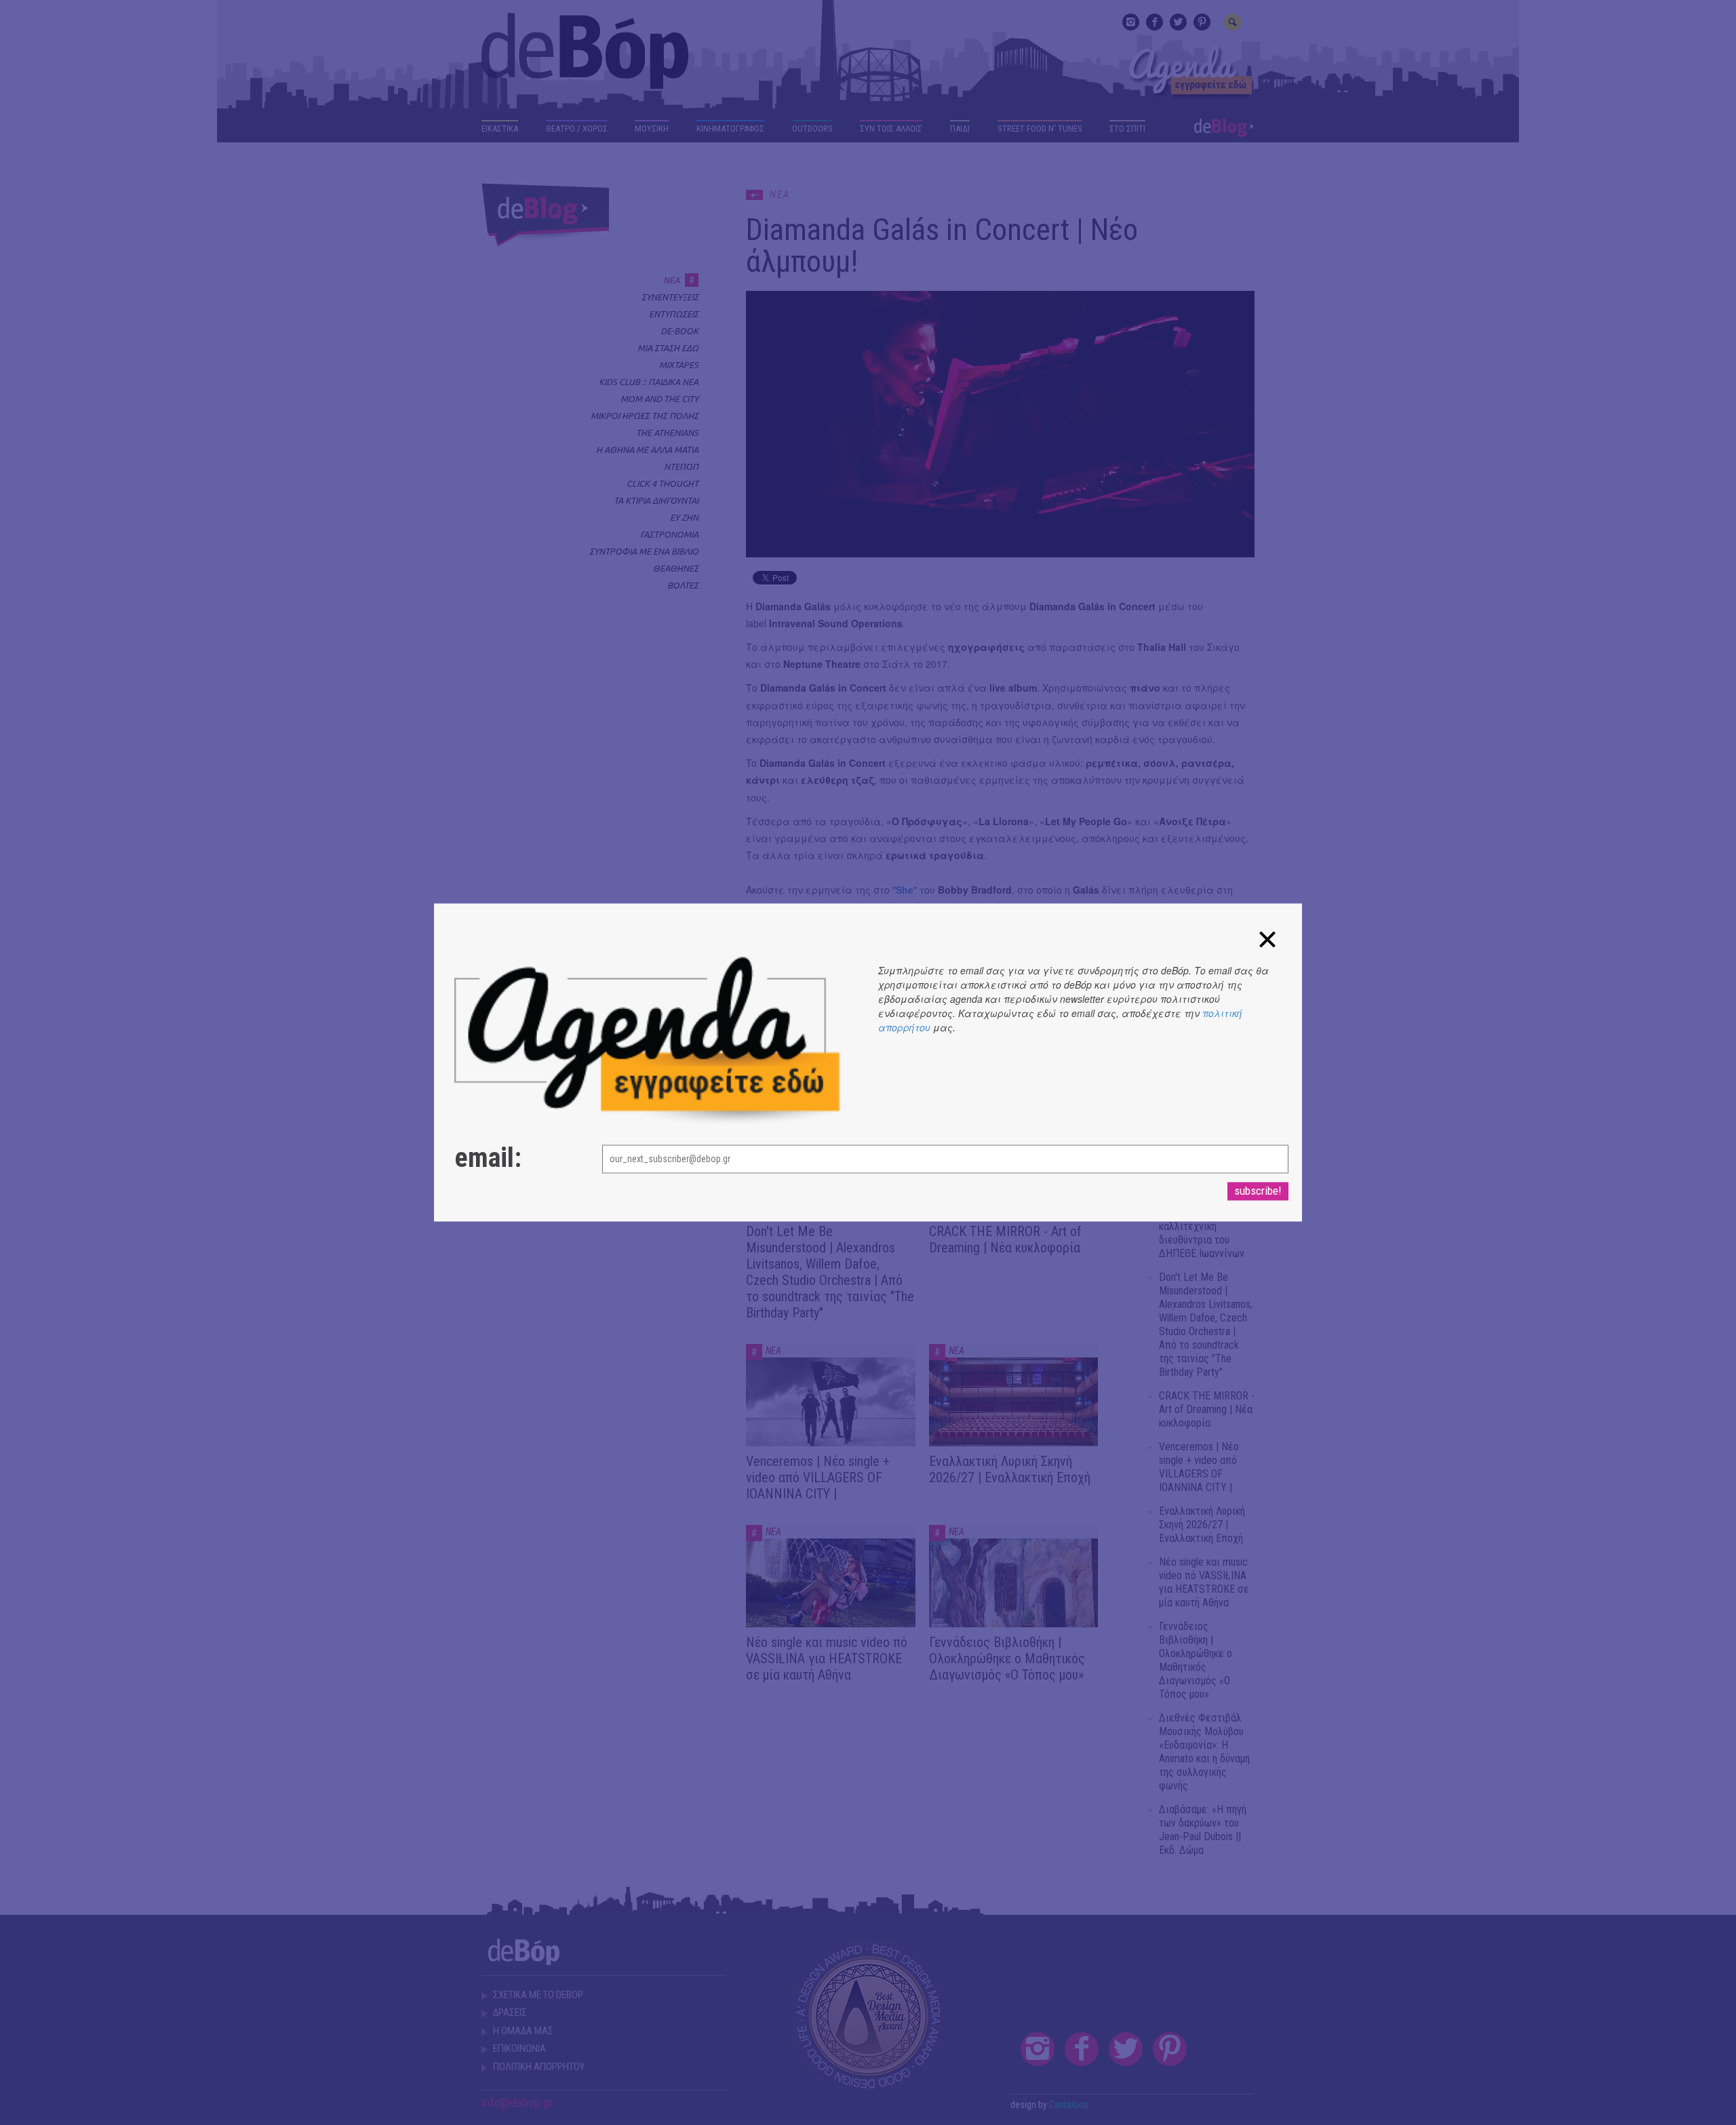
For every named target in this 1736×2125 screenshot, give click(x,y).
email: (488, 1159)
